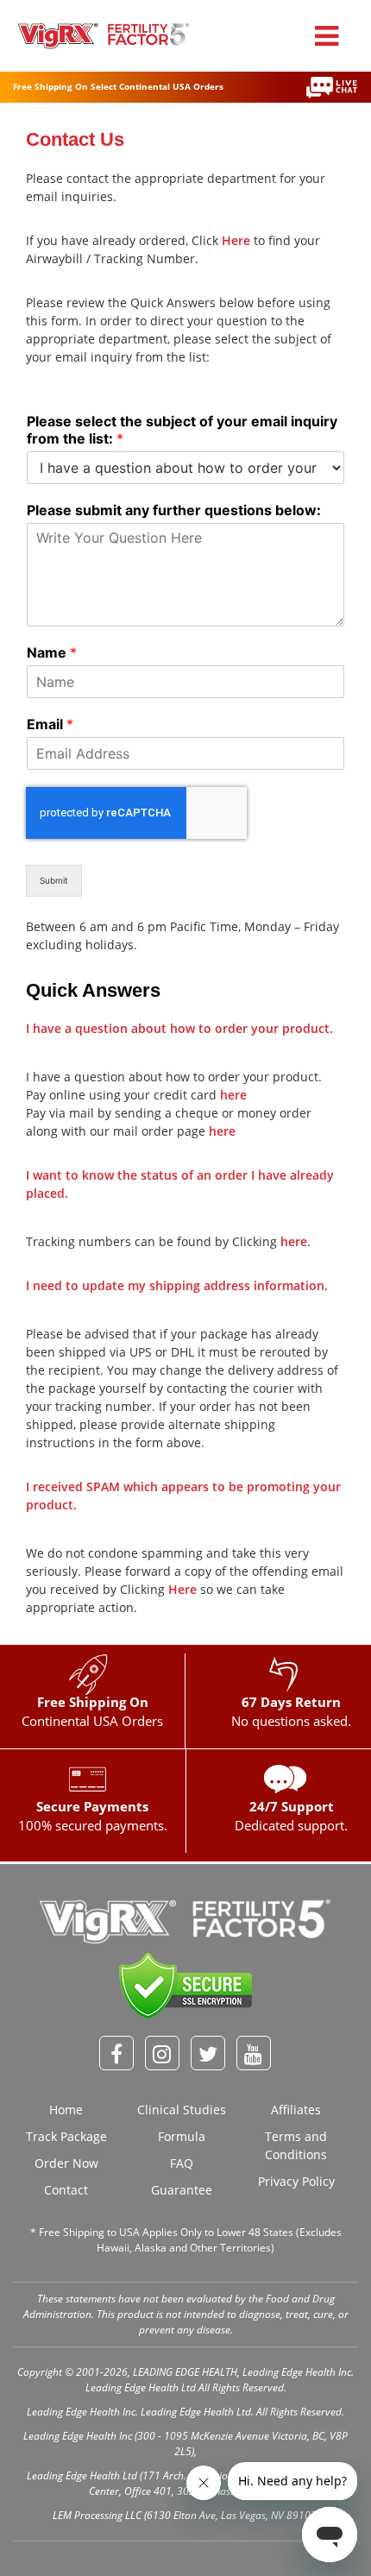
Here (236, 240)
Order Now (66, 2163)
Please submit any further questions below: (174, 510)
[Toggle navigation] (327, 36)
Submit (54, 880)
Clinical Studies (182, 2110)
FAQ (182, 2163)
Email (50, 724)
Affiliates (296, 2110)
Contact (66, 2190)
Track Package (66, 2136)
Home (66, 2110)
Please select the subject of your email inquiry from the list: (182, 430)
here (233, 1095)
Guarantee (182, 2190)
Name (52, 652)
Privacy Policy (296, 2181)
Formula (182, 2136)
